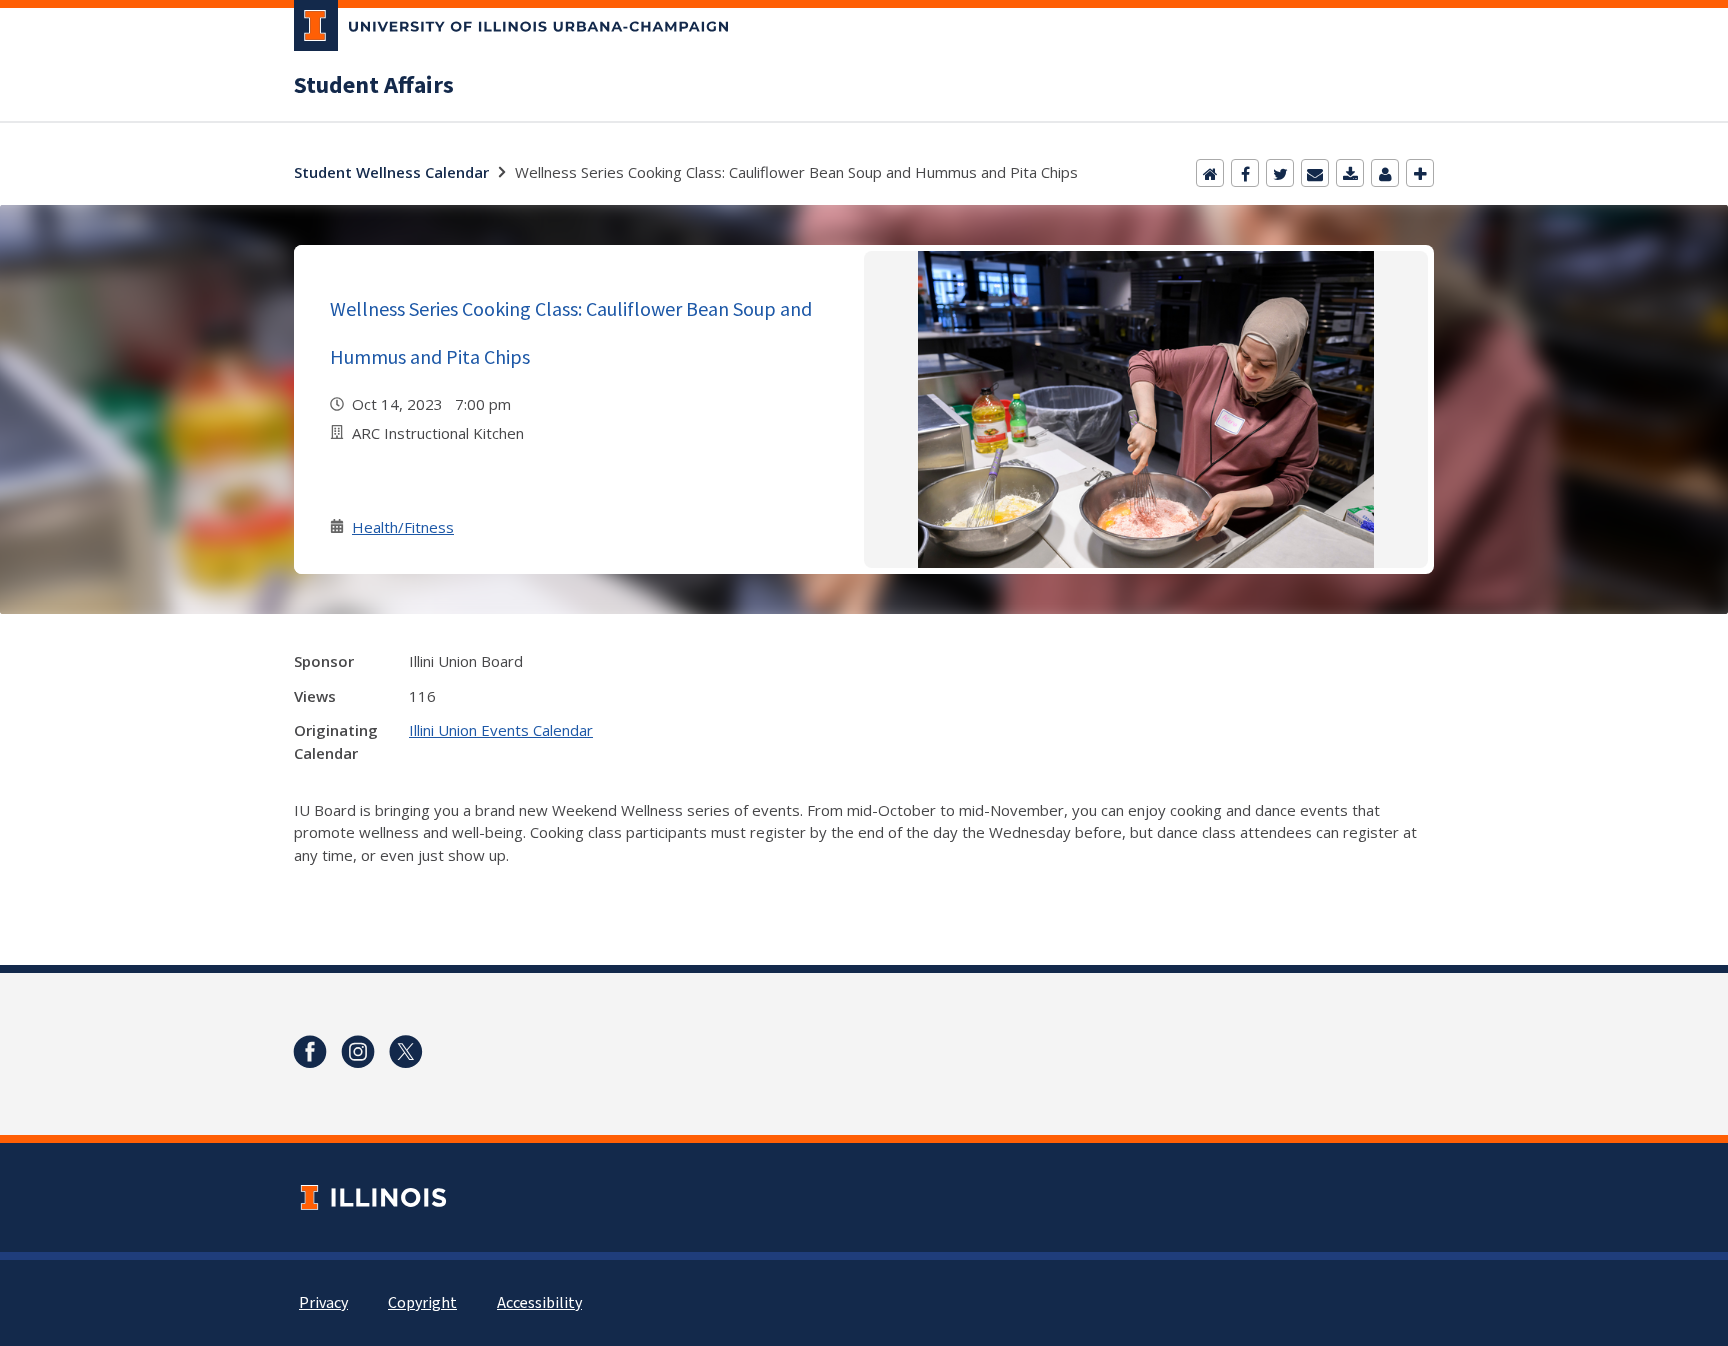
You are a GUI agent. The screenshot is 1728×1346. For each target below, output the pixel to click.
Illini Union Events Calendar (501, 730)
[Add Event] (1420, 173)
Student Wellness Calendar (391, 172)
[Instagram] (358, 1052)
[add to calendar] (1350, 173)
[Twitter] (1280, 173)
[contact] (1385, 173)
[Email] (1315, 173)
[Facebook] (1245, 173)
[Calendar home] (1210, 173)
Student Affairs (374, 86)
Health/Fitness (403, 527)
